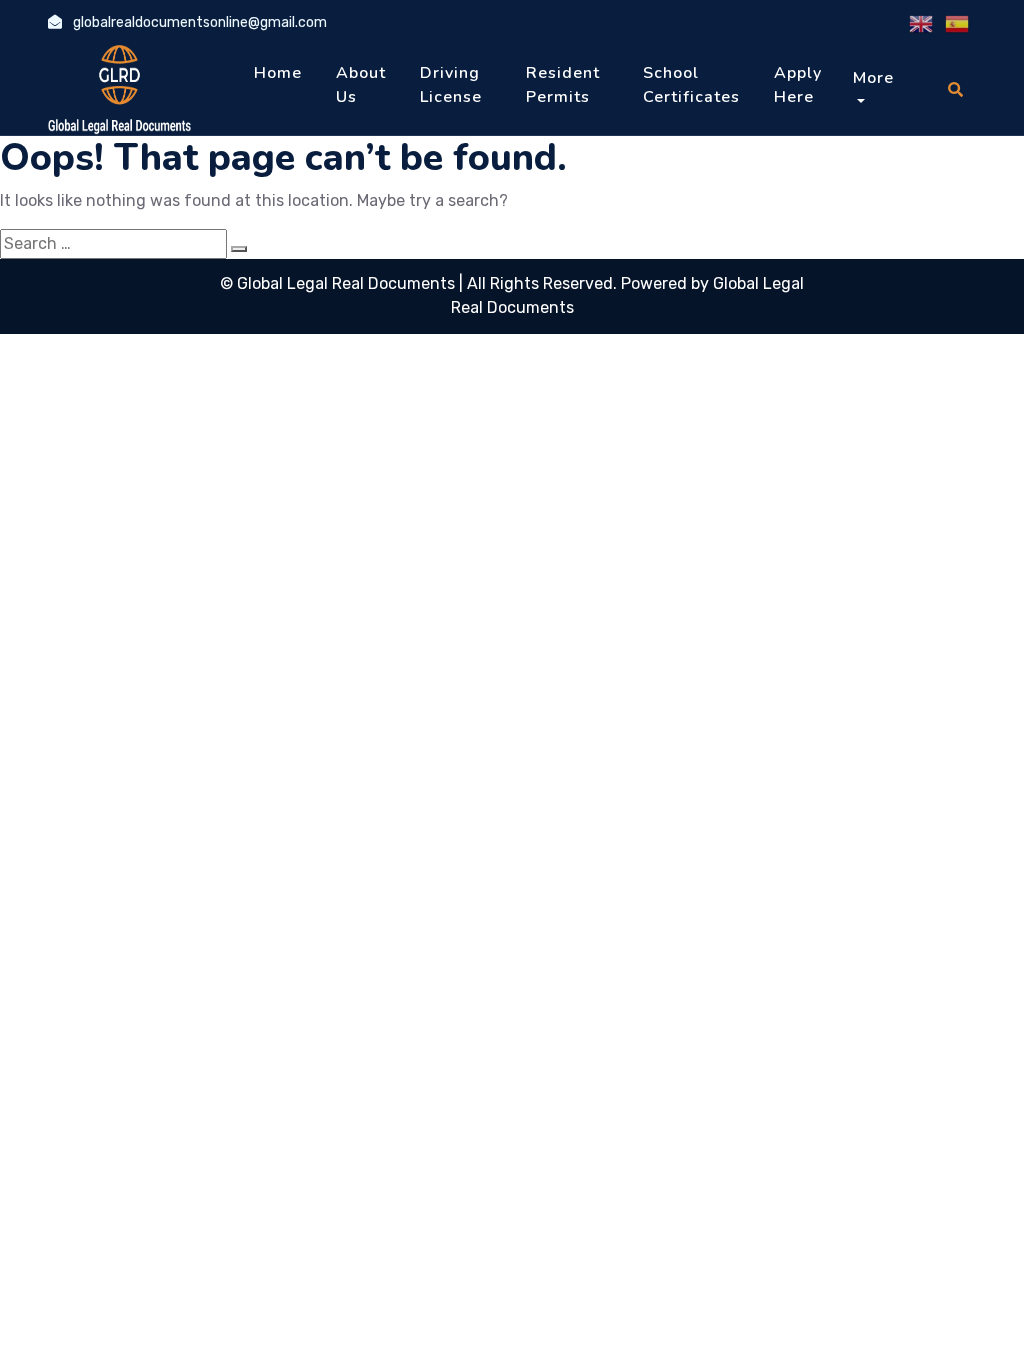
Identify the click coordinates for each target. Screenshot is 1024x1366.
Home (278, 73)
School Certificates (691, 85)
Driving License (451, 85)
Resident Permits (563, 85)
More (873, 78)
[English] (922, 24)
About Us (361, 85)
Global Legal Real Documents (348, 283)
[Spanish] (958, 24)
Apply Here (798, 85)
